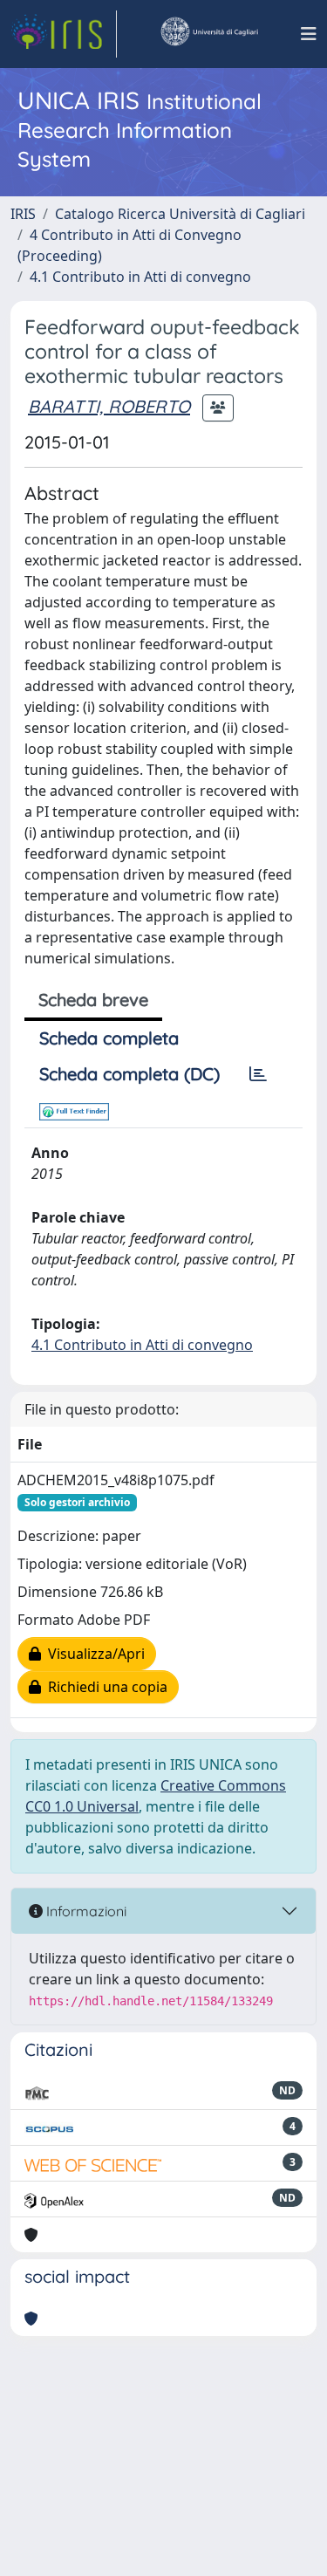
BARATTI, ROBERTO (109, 406)
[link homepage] (64, 34)
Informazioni (85, 1911)
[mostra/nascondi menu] (309, 34)
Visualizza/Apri (93, 1654)
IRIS (23, 214)
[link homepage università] (208, 34)
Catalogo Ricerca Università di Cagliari (180, 214)
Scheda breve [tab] (93, 1000)
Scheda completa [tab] (109, 1038)
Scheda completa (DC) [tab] (129, 1074)
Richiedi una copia (104, 1687)
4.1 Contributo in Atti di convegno (140, 277)
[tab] (258, 1074)
